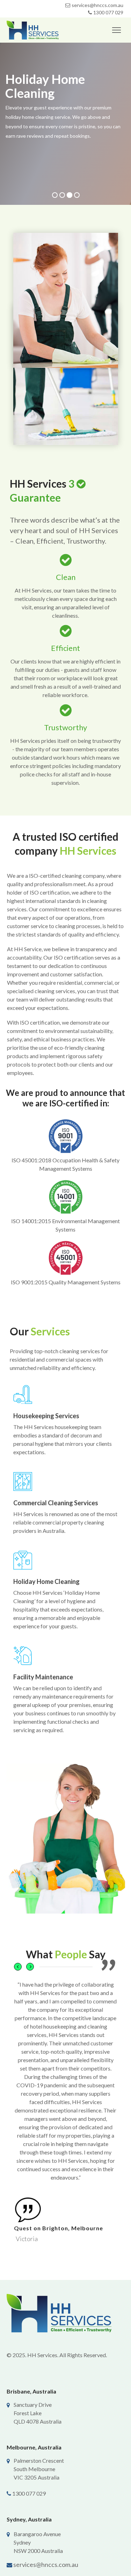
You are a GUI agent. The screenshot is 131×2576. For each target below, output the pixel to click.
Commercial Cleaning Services (56, 1503)
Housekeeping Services (46, 1416)
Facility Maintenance (43, 1677)
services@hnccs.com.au (46, 2564)
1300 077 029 (108, 12)
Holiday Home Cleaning (46, 1581)
